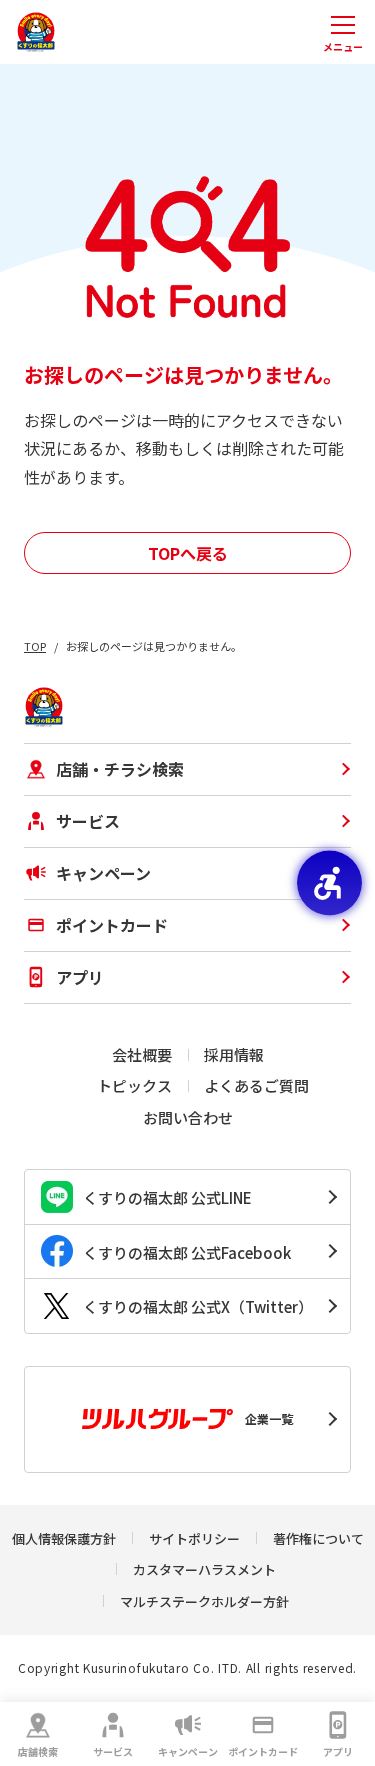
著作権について (318, 1538)
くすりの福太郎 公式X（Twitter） (198, 1306)
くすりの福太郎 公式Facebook (187, 1252)
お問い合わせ (188, 1117)
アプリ (338, 1751)
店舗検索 (38, 1751)
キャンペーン (188, 1751)
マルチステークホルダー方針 (204, 1601)
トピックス (134, 1085)
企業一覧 (269, 1418)
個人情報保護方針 (64, 1538)
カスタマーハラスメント (204, 1569)
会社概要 (142, 1054)
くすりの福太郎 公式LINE (167, 1197)
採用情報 (234, 1054)
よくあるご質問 (256, 1085)
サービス (113, 1751)
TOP (35, 646)
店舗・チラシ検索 (120, 769)
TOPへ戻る (188, 553)
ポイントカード (263, 1751)
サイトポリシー (194, 1538)
